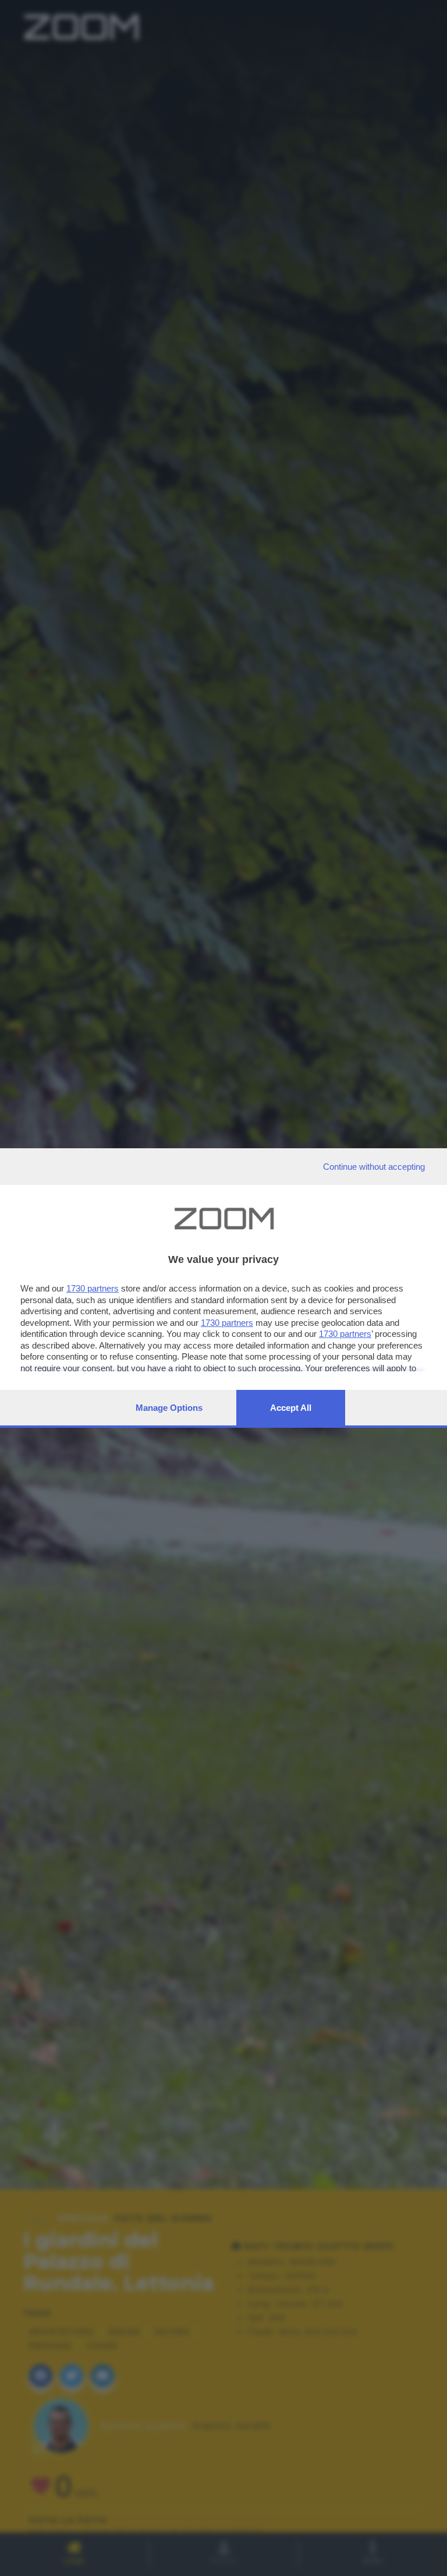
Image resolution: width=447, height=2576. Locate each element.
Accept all (291, 1408)
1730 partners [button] (93, 1288)
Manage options (169, 1408)
